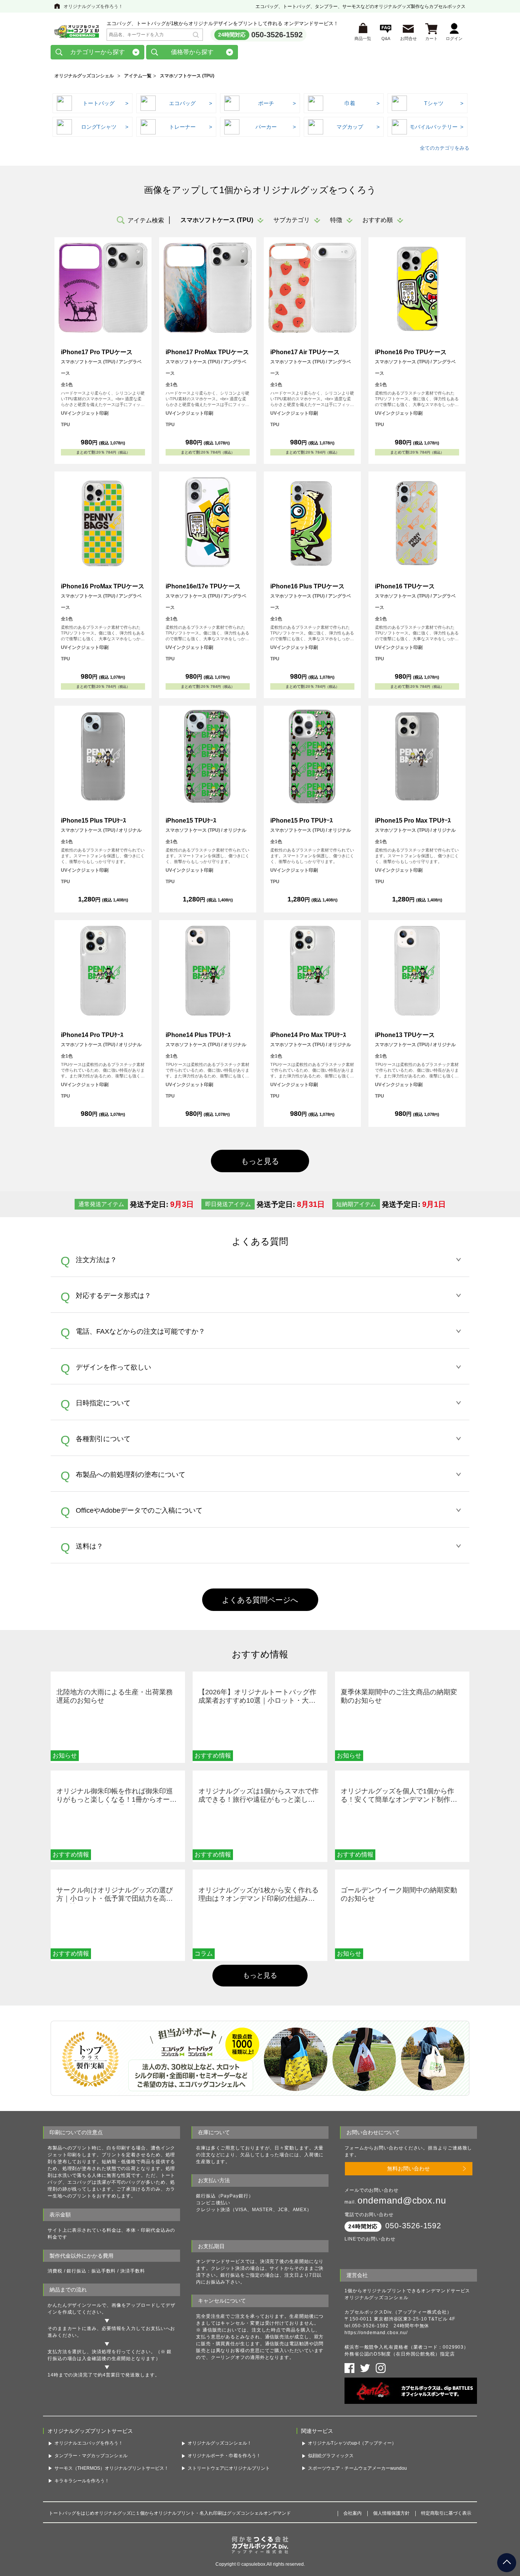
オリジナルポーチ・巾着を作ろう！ (224, 2456)
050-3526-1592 (277, 35)
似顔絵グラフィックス (331, 2456)
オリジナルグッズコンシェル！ (220, 2443)
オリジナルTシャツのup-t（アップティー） (352, 2443)
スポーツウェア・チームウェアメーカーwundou (357, 2468)
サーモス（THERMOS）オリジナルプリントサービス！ (112, 2468)
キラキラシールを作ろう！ (82, 2481)
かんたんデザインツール (75, 2305)
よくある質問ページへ (260, 1600)
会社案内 (353, 2513)
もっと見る (260, 1975)
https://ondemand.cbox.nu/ (376, 2333)
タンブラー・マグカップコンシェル (91, 2456)
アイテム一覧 (138, 76)
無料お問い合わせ (408, 2169)
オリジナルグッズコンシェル (84, 76)
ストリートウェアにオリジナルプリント (229, 2468)
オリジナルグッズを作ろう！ (93, 6)
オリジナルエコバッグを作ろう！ (89, 2443)
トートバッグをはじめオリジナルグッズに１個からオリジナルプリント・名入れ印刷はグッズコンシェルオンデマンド (170, 2513)
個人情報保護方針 (391, 2513)
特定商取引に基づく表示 (446, 2513)
